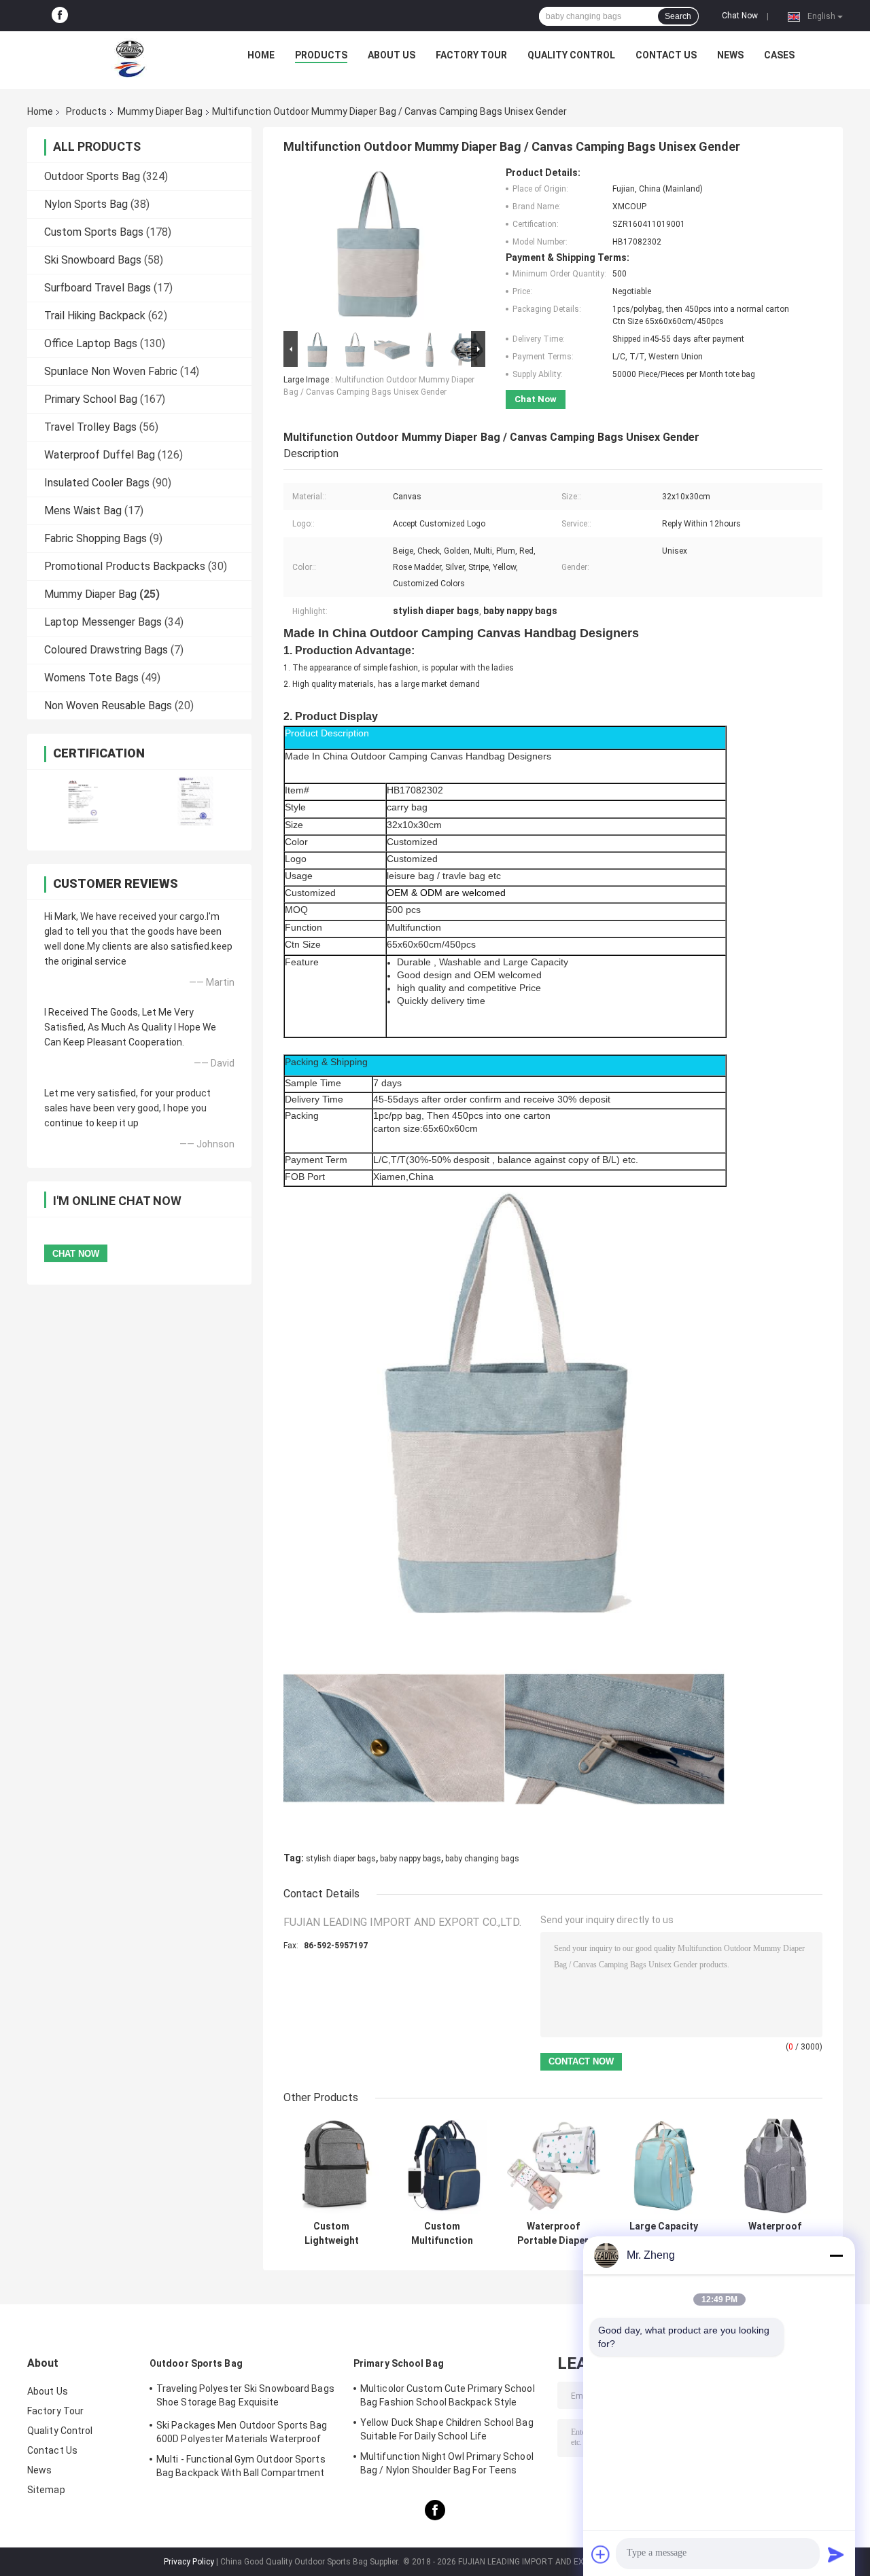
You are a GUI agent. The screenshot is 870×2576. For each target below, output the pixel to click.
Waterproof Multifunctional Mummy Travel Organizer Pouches (775, 2234)
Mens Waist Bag (83, 511)
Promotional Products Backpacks (125, 566)
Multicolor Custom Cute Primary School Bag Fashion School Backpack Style (448, 2395)
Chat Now (740, 16)
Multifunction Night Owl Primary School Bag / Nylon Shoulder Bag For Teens (447, 2463)
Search (678, 16)
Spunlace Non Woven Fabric (111, 371)
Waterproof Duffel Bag (100, 455)
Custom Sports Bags (94, 232)
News (730, 55)
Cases (779, 55)
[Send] (836, 2554)
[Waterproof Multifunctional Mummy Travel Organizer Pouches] (775, 2166)
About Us (391, 55)
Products (321, 55)
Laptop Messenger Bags (103, 622)
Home (261, 55)
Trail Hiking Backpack (95, 316)
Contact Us (666, 55)
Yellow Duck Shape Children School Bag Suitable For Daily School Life (447, 2429)
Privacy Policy (189, 2562)
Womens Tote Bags (91, 678)
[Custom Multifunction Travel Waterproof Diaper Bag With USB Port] (442, 2166)
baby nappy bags (411, 1859)
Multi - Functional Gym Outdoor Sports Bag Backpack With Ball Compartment (241, 2466)
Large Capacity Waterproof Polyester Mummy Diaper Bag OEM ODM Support (664, 2234)
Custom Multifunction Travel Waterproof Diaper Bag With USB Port (442, 2234)
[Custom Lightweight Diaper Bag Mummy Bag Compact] (331, 2166)
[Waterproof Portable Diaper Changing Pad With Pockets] (553, 2166)
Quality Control (571, 55)
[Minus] (836, 2255)
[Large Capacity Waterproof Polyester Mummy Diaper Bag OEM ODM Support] (664, 2166)
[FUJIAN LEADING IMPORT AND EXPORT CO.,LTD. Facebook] (60, 16)
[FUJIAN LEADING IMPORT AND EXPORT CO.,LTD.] (130, 58)
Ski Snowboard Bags (93, 260)
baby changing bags (482, 1859)
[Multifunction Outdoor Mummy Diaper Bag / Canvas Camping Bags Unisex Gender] (379, 247)
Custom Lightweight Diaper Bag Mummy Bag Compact (332, 2234)
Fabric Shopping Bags (95, 538)
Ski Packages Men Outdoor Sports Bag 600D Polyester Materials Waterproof (242, 2432)
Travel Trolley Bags (90, 427)
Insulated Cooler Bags (97, 483)
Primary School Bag (91, 399)
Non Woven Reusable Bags (108, 705)
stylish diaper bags (341, 1859)
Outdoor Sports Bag (92, 176)
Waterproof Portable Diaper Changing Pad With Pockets (553, 2234)
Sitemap (46, 2490)
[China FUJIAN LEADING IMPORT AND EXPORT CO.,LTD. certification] (83, 801)
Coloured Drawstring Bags (106, 650)
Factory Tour (471, 55)
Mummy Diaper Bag (160, 111)
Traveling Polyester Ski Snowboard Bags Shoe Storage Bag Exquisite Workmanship (245, 2397)
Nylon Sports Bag (86, 204)
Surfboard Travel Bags (98, 288)
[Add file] (601, 2554)
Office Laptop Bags (91, 343)
